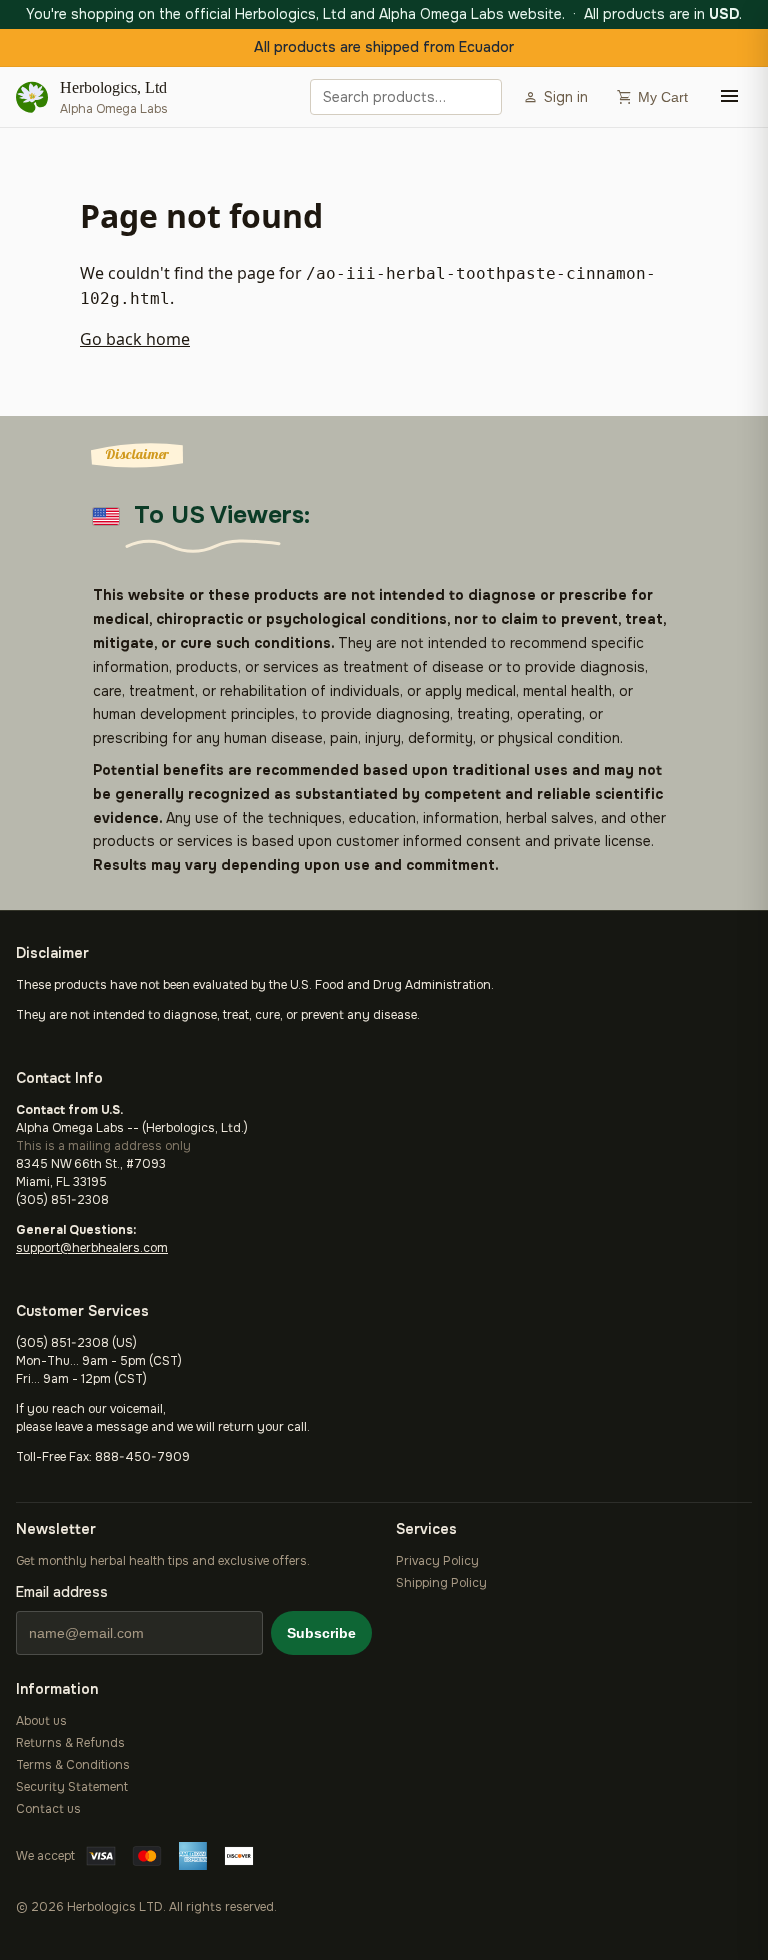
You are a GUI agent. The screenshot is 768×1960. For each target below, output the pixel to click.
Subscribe (321, 1633)
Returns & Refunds (70, 1743)
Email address (62, 1592)
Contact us (48, 1809)
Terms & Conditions (73, 1765)
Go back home (135, 339)
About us (41, 1721)
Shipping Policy (441, 1583)
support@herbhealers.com (92, 1248)
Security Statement (72, 1787)
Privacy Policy (437, 1561)
